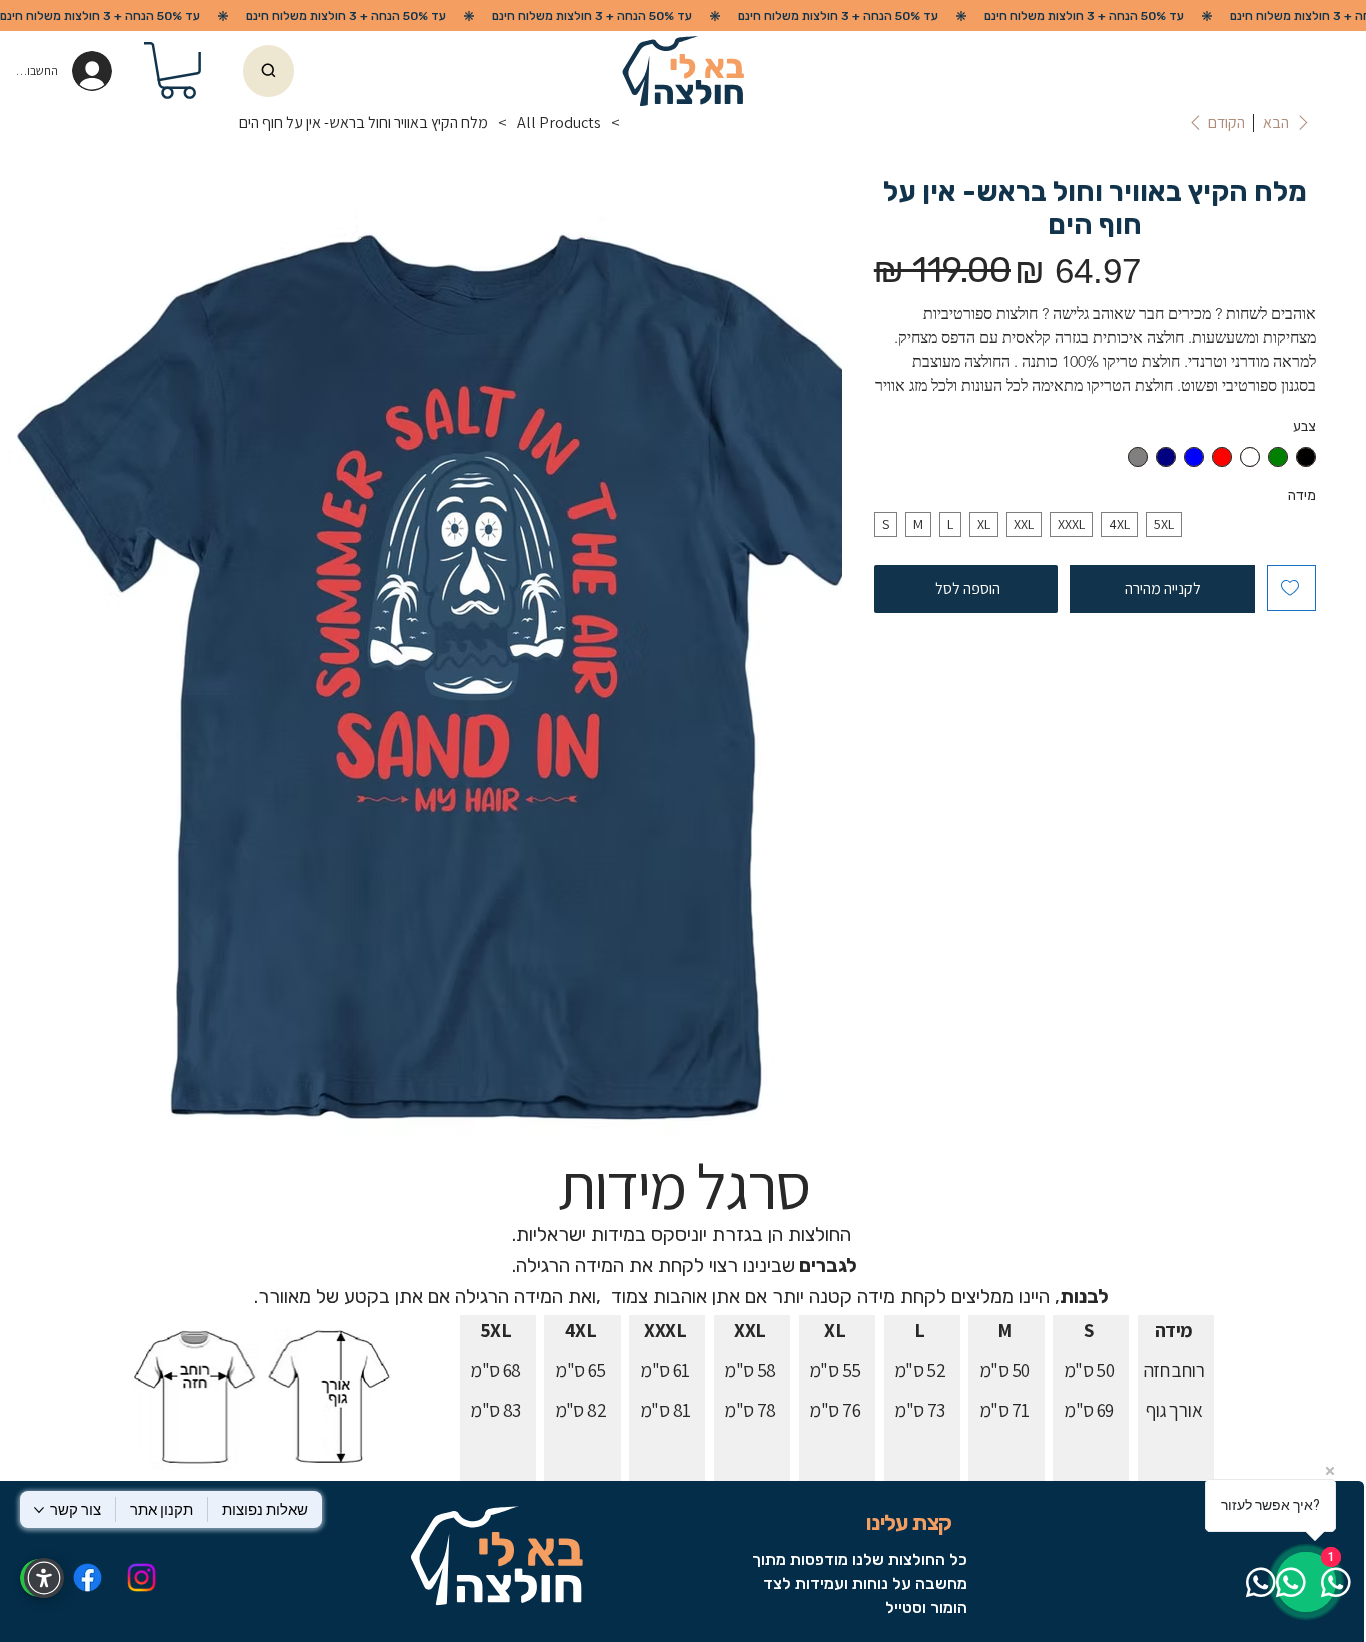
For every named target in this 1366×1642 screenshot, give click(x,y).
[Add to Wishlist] (1291, 588)
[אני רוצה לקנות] (268, 71)
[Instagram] (141, 1577)
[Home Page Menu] (638, 123)
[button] (178, 70)
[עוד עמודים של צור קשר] (39, 1510)
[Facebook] (86, 1577)
